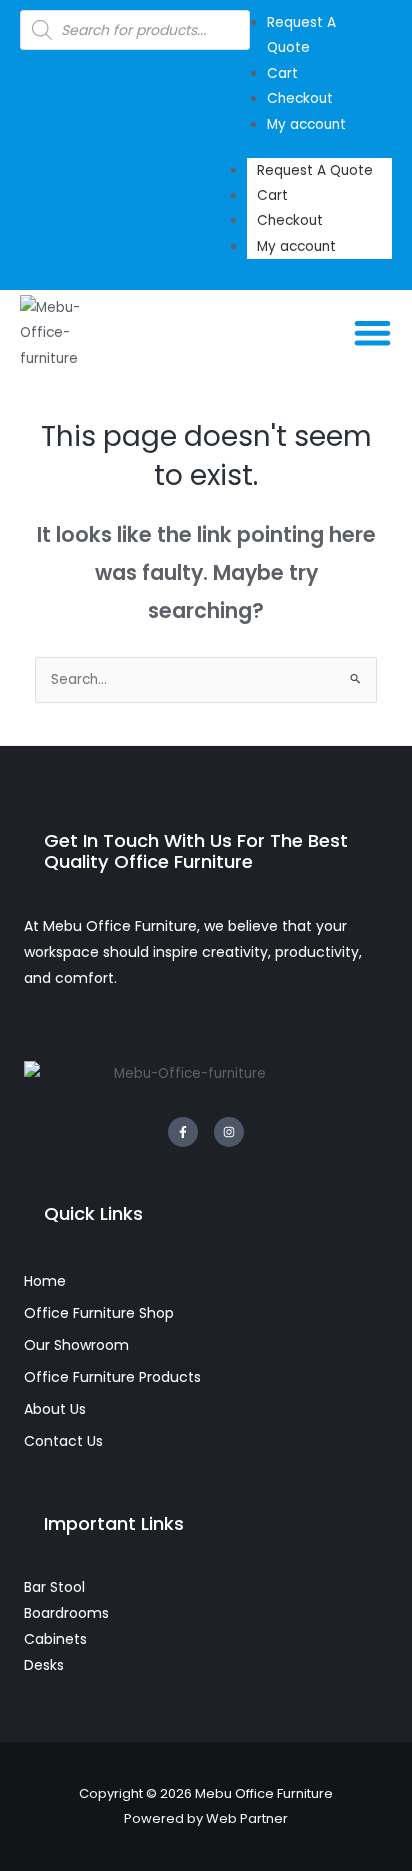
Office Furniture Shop (99, 1313)
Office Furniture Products (112, 1377)
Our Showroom (76, 1345)
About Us (55, 1409)
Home (45, 1281)
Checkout (290, 220)
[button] (373, 333)
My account (296, 246)
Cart (272, 195)
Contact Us (63, 1441)
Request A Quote (315, 170)
